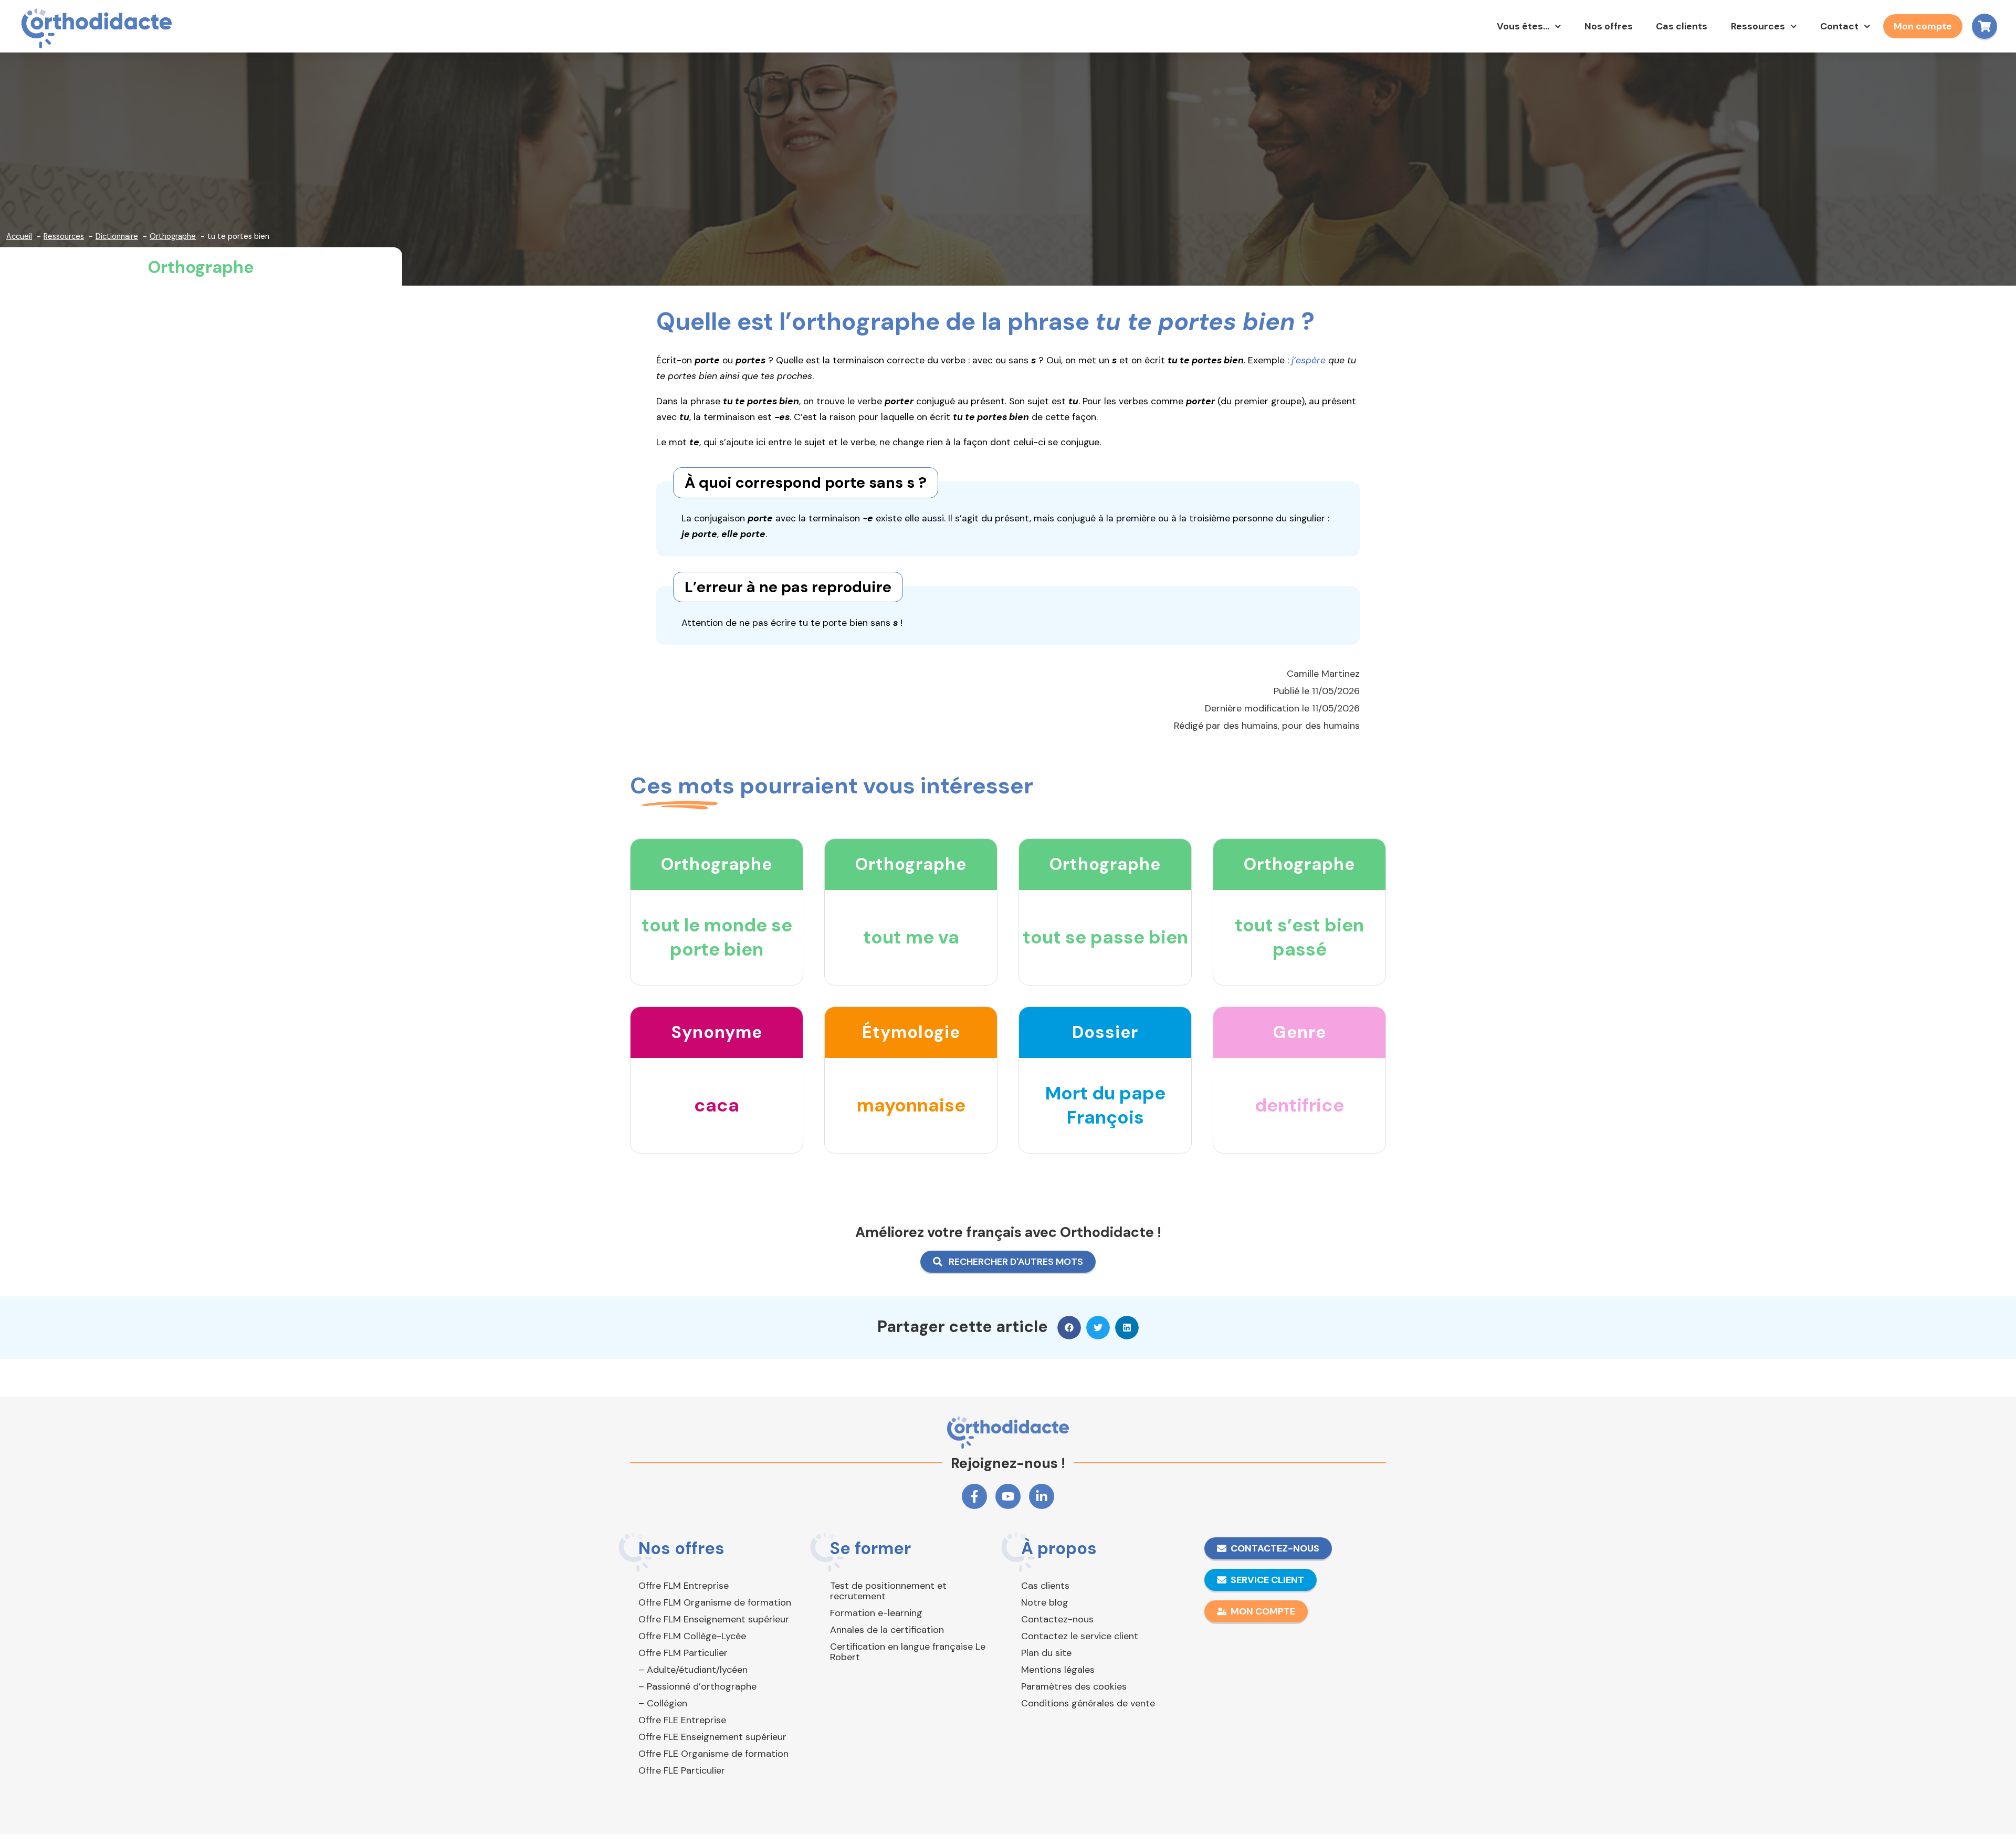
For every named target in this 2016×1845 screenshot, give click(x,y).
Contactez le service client (1080, 1636)
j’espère (1309, 360)
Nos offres (1609, 26)
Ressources (1758, 26)
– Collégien (663, 1703)
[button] (1069, 1328)
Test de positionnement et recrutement (888, 1591)
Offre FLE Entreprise (682, 1720)
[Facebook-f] (974, 1496)
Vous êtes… (1523, 26)
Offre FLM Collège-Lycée (692, 1636)
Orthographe (201, 267)
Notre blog (1045, 1602)
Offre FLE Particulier (682, 1770)
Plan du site (1046, 1653)
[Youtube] (1008, 1496)
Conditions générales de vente (1088, 1703)
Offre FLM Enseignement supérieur (714, 1619)
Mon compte (1923, 26)
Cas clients (1682, 26)
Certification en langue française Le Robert (908, 1652)
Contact (1839, 26)
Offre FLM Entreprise (684, 1586)
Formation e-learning (876, 1613)
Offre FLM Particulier (683, 1653)
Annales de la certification (887, 1630)
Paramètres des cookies (1074, 1686)
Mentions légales (1058, 1670)
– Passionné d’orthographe (697, 1686)
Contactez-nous (1057, 1619)
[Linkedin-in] (1042, 1496)
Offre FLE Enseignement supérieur (712, 1737)
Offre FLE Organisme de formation (713, 1754)
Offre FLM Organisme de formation (715, 1602)
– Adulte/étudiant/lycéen (693, 1670)
